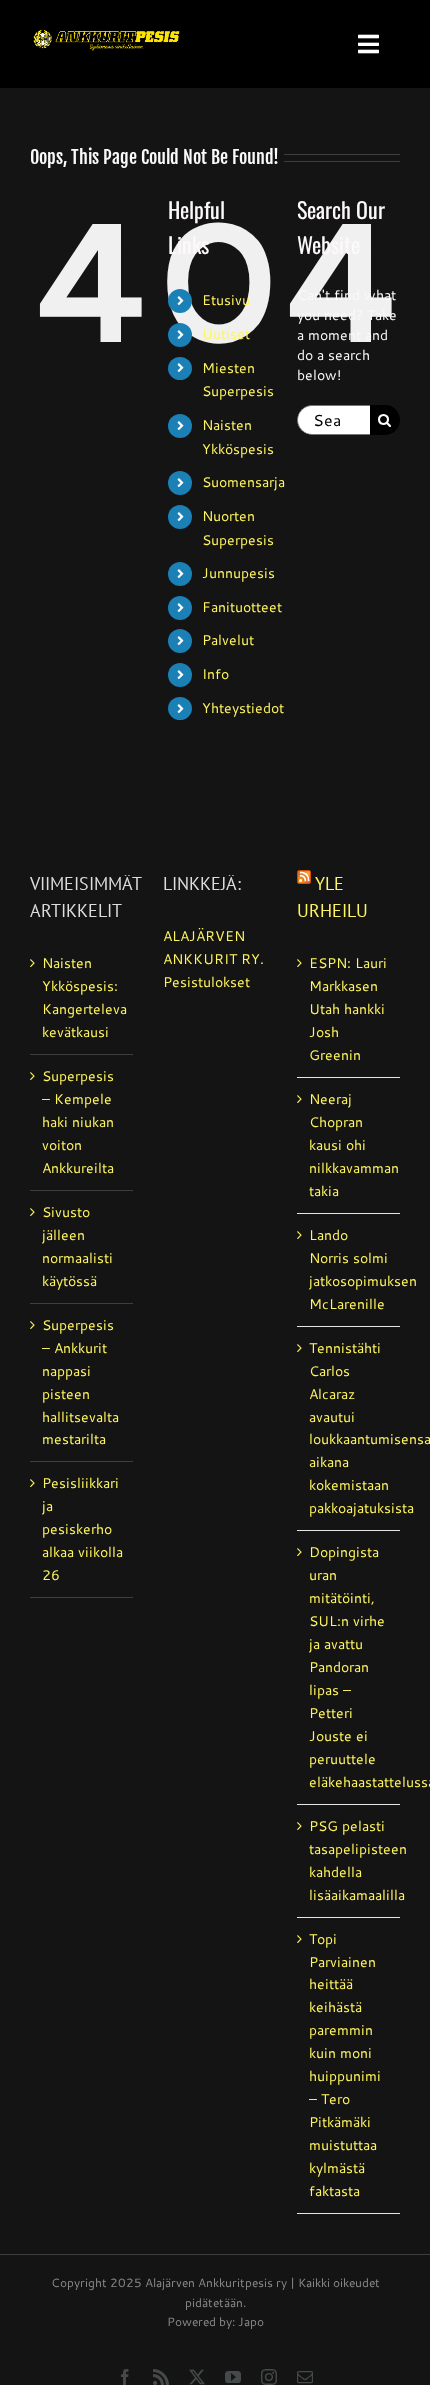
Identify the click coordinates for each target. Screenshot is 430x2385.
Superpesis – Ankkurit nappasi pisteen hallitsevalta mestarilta (80, 1382)
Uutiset (226, 334)
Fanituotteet (242, 607)
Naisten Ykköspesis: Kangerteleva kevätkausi (82, 997)
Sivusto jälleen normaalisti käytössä (77, 1246)
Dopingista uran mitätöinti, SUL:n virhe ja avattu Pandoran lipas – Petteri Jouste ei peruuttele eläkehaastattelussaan (349, 1667)
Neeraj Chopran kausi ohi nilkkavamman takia (349, 1145)
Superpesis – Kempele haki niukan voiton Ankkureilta (78, 1122)
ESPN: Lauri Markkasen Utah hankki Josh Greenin (348, 1009)
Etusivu (226, 300)
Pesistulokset (206, 982)
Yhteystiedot (243, 708)
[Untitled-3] (107, 26)
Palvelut (228, 640)
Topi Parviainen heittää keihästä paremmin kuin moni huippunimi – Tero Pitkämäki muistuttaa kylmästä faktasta (345, 2065)
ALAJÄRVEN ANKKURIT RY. (213, 947)
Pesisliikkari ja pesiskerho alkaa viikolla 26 (82, 1529)
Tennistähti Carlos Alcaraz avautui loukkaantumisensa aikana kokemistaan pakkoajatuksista (349, 1428)
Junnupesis (238, 573)
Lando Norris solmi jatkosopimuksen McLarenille (349, 1269)
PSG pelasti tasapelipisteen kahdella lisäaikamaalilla (349, 1860)
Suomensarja (243, 482)
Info (215, 674)
